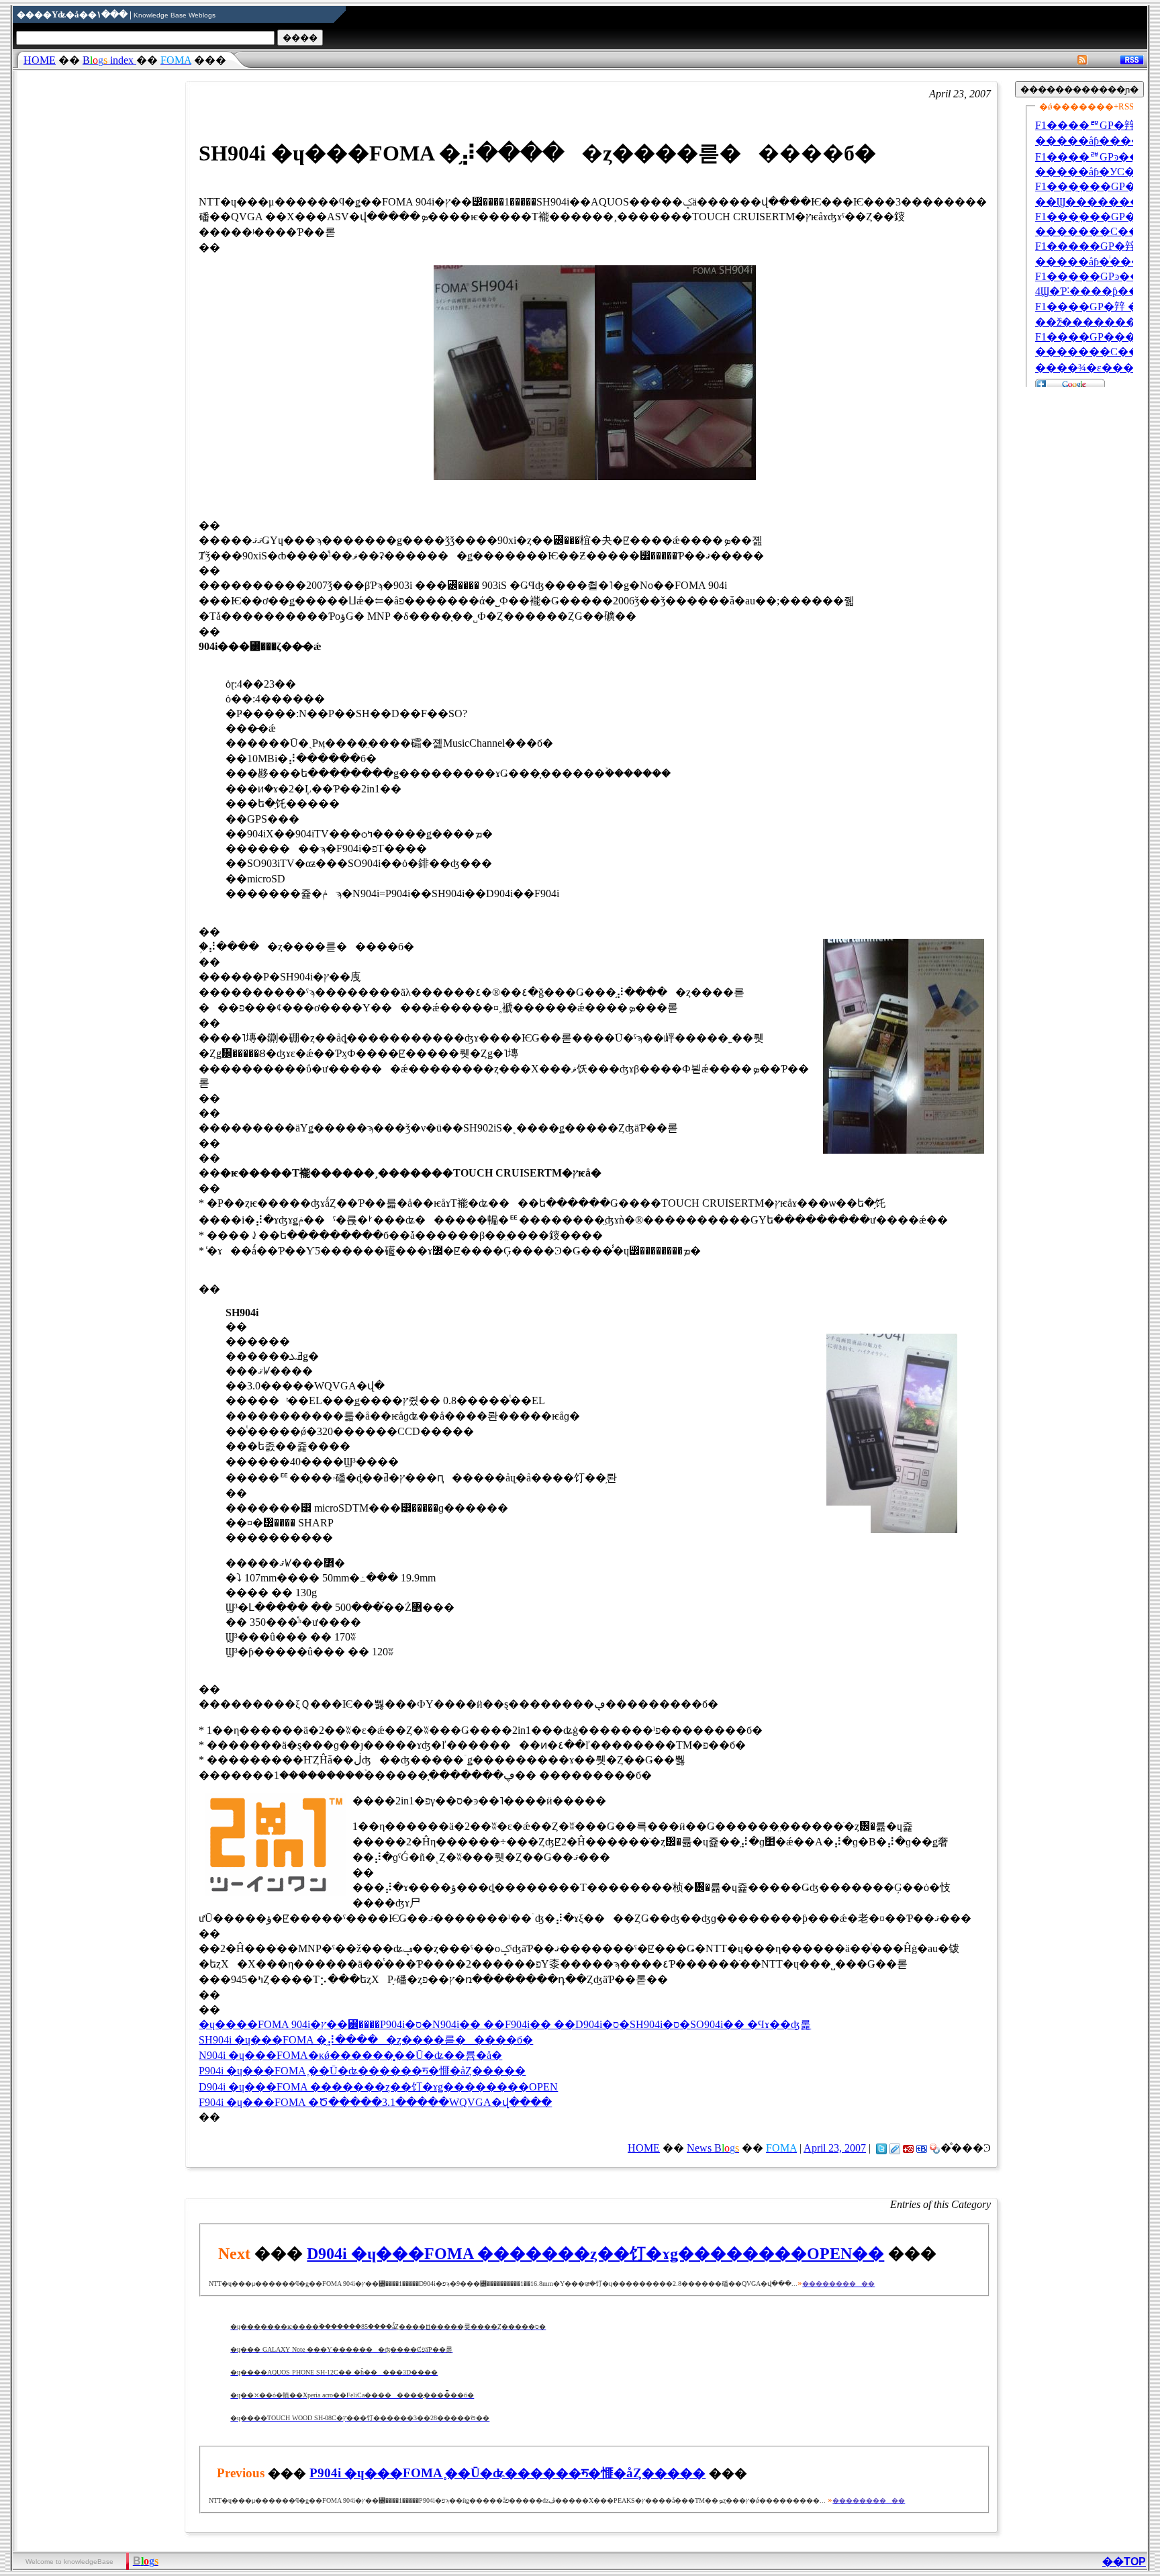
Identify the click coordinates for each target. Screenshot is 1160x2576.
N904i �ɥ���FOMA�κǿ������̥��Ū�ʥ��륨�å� (350, 2055)
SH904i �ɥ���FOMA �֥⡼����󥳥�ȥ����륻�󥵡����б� (366, 2040)
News (713, 2148)
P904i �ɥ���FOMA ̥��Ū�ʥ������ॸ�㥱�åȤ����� (362, 2071)
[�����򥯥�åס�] (895, 2148)
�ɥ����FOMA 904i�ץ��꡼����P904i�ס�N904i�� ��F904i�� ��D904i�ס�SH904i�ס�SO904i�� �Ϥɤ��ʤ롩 (505, 2024)
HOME (40, 60)
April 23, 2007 (835, 2148)
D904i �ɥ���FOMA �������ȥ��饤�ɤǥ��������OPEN (378, 2087)
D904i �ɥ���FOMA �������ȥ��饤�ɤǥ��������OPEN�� (595, 2254)
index (109, 60)
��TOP (1124, 2562)
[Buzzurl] (908, 2148)
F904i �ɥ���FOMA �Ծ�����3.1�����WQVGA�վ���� (375, 2102)
